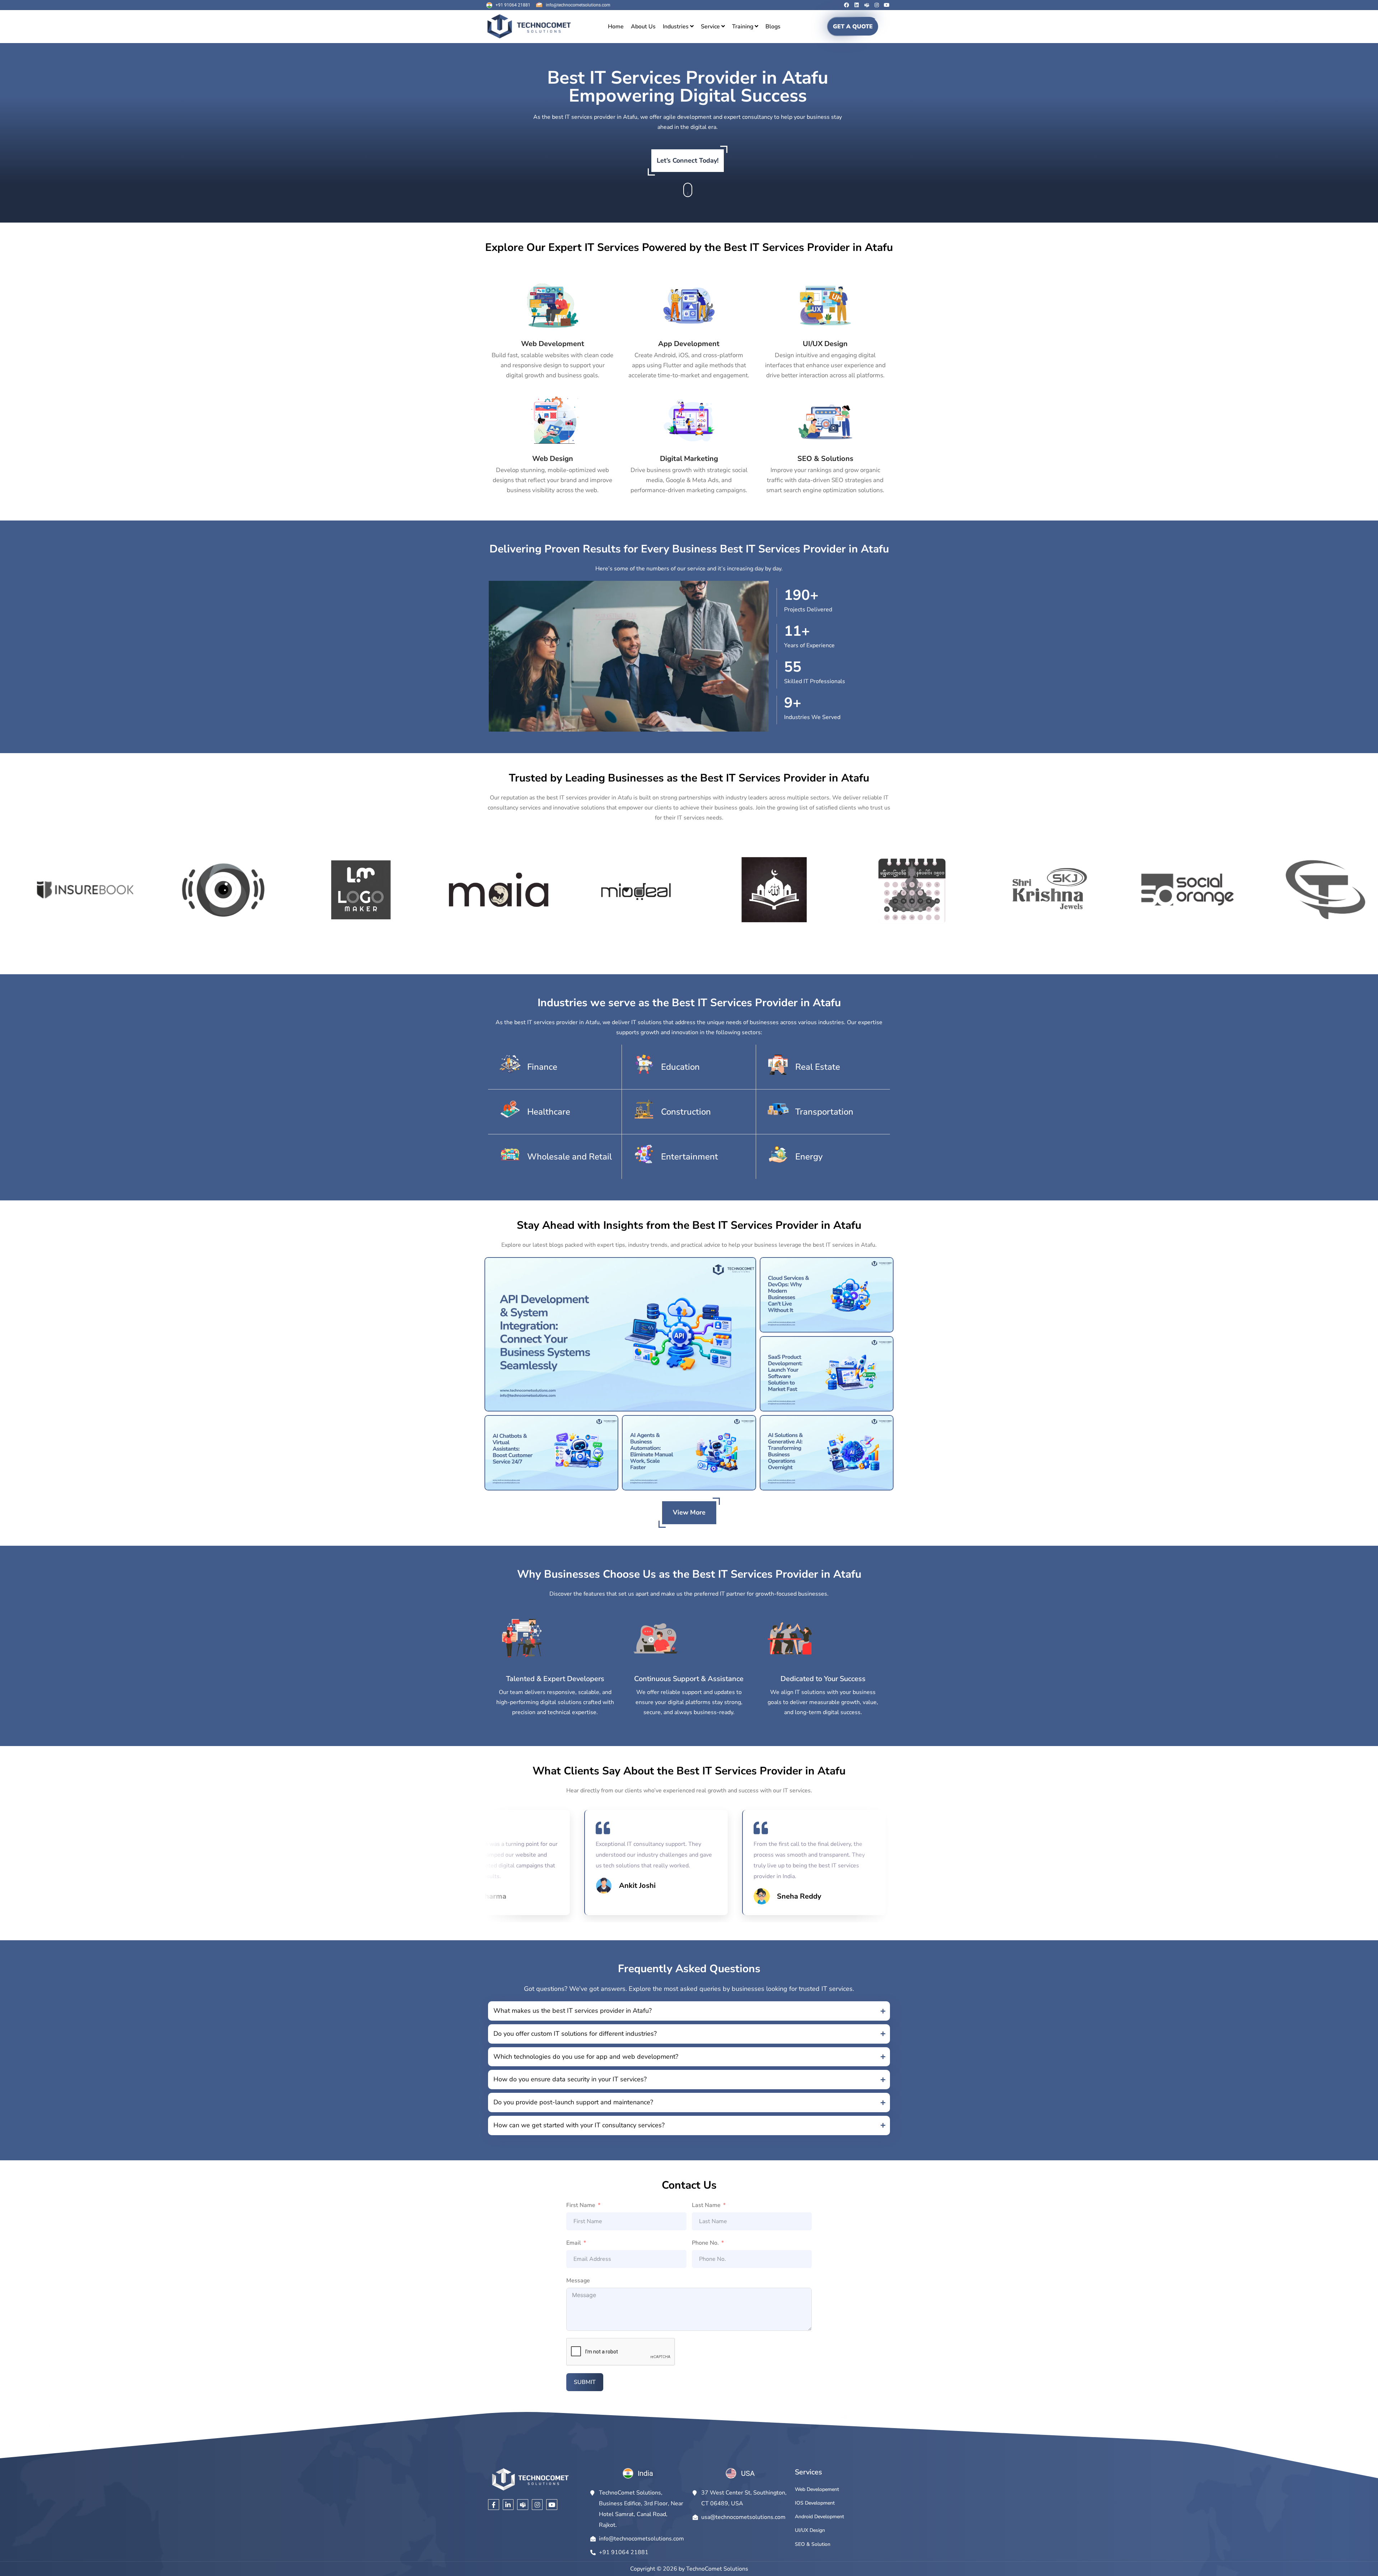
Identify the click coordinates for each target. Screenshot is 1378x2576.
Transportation (824, 1112)
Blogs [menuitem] (773, 27)
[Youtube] (887, 5)
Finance (542, 1067)
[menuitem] (678, 27)
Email (574, 2243)
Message (578, 2281)
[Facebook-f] (494, 2505)
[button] (689, 2011)
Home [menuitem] (616, 27)
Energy (809, 1157)
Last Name (706, 2205)
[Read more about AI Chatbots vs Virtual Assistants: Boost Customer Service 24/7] (551, 1453)
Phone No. (705, 2243)
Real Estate (818, 1067)
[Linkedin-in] (508, 2505)
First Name (581, 2205)
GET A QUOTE (853, 27)
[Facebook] (847, 5)
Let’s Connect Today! (688, 160)
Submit (585, 2382)
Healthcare (549, 1112)
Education (680, 1067)
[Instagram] (877, 5)
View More (689, 1512)
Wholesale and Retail (570, 1157)
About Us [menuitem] (643, 27)
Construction (686, 1112)
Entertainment (690, 1157)
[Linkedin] (857, 5)
